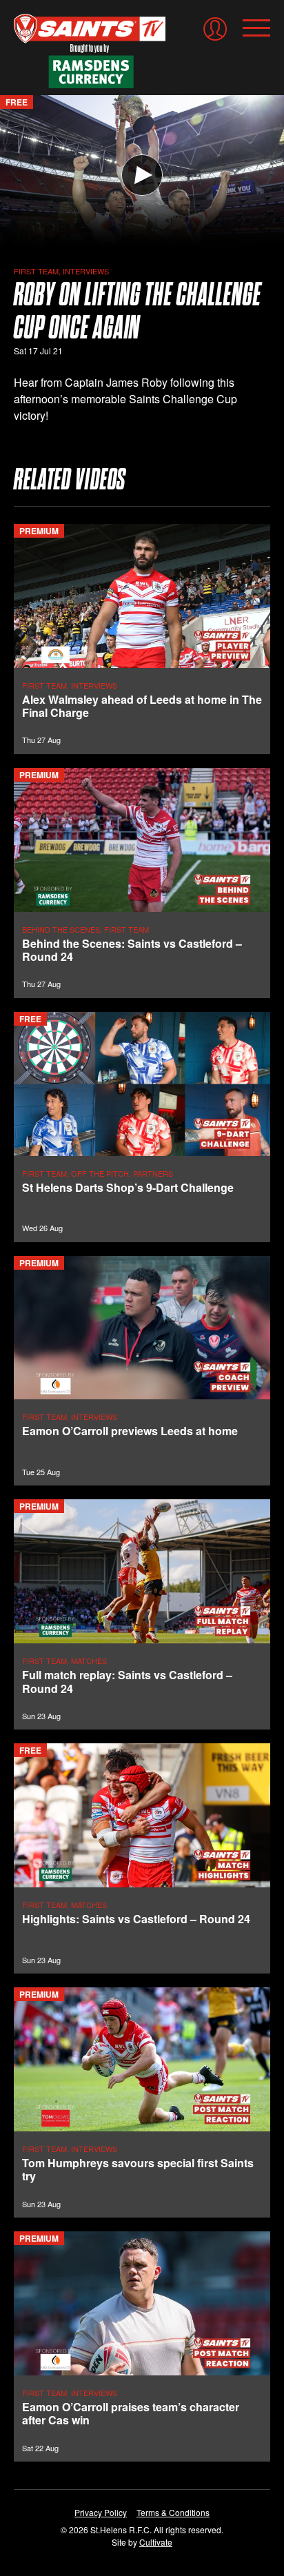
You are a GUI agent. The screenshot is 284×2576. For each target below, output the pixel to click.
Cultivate (156, 2542)
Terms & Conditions (173, 2512)
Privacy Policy (101, 2512)
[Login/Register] (215, 29)
